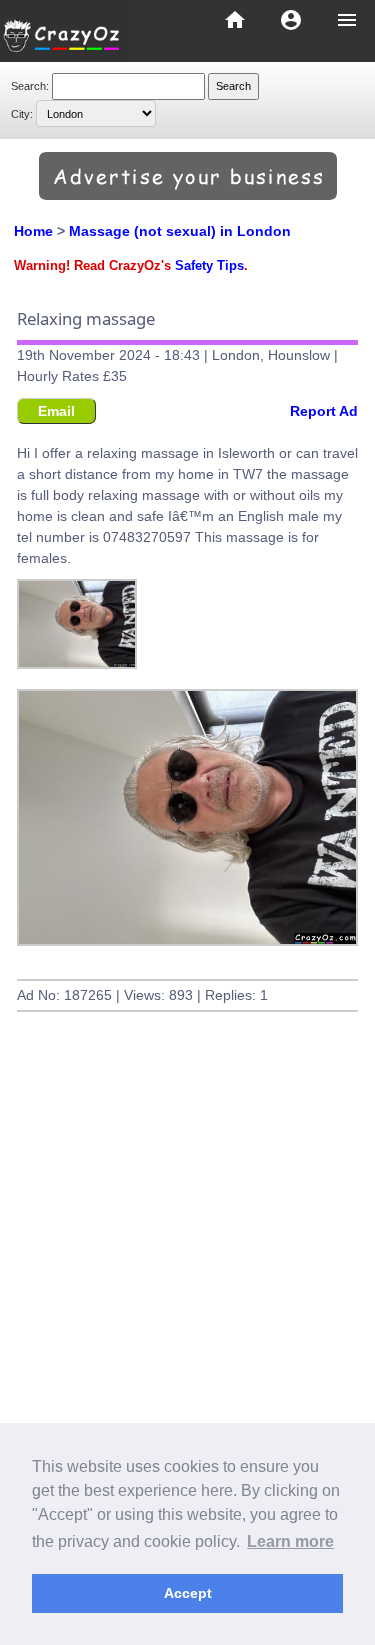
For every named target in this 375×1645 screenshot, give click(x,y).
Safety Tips (209, 266)
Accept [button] (188, 1593)
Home (33, 231)
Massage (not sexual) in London (180, 231)
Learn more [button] (290, 1541)
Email (56, 411)
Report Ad (324, 411)
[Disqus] (187, 1331)
